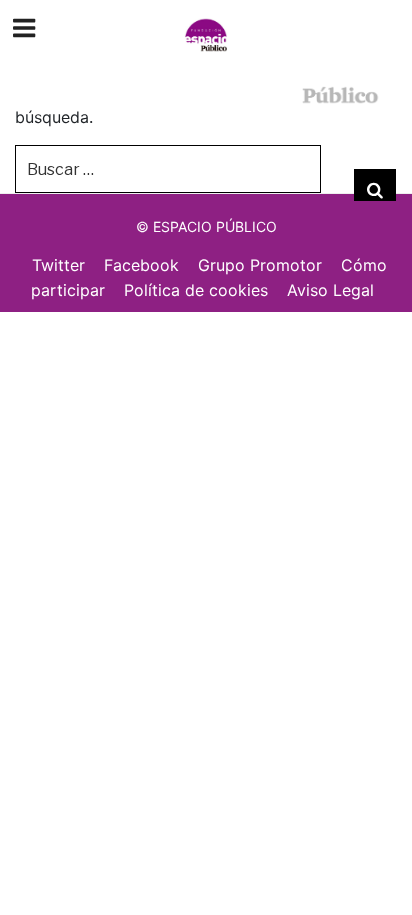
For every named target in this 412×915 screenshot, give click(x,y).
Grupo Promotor (260, 265)
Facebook (141, 265)
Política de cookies (196, 290)
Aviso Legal (330, 290)
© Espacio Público (206, 226)
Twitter (58, 265)
